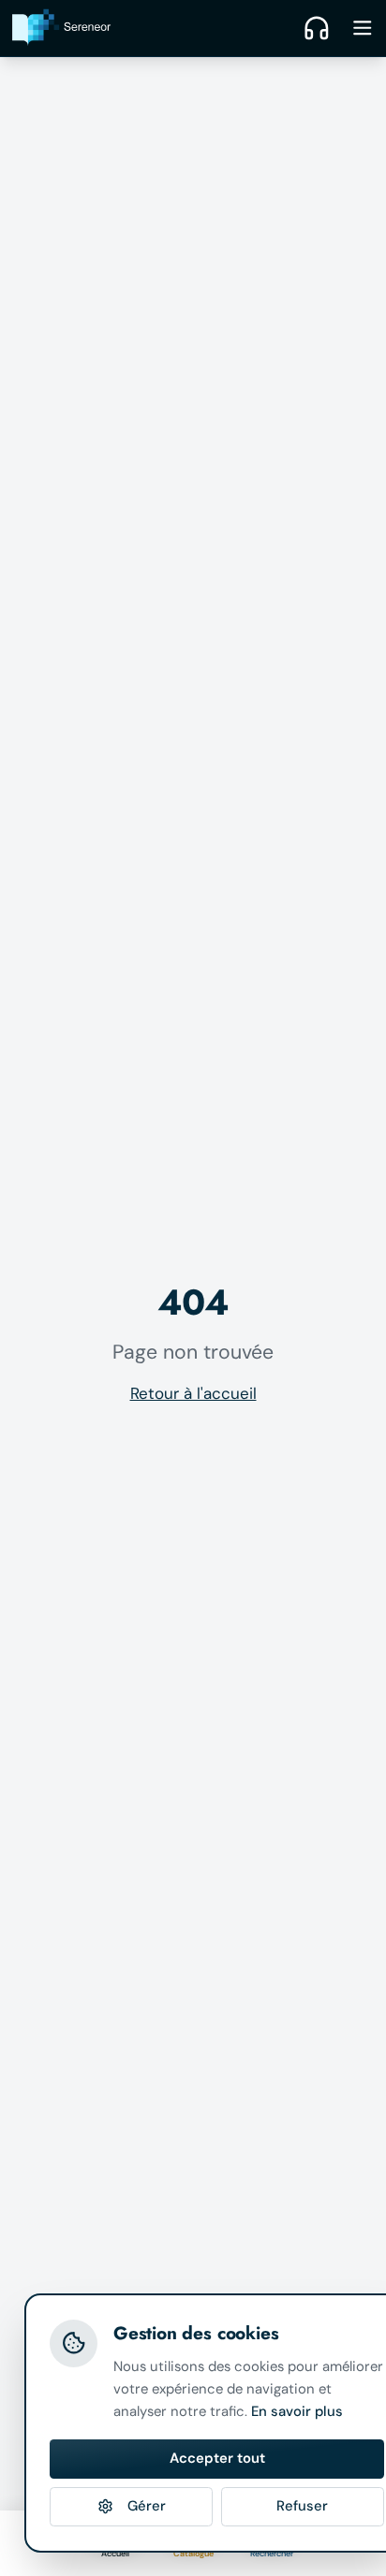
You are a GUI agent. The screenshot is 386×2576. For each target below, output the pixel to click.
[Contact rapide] (317, 28)
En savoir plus (297, 2411)
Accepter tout (217, 2458)
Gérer (147, 2506)
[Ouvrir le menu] (363, 28)
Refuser (302, 2506)
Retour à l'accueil (193, 1393)
